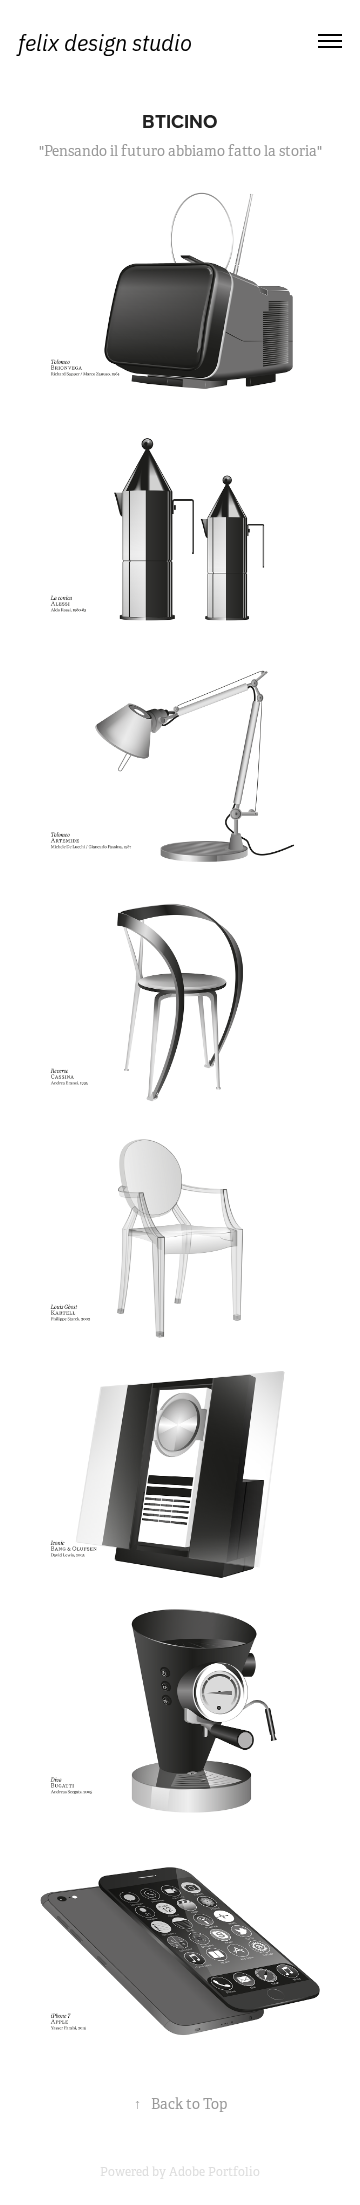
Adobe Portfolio (214, 2172)
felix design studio (105, 41)
